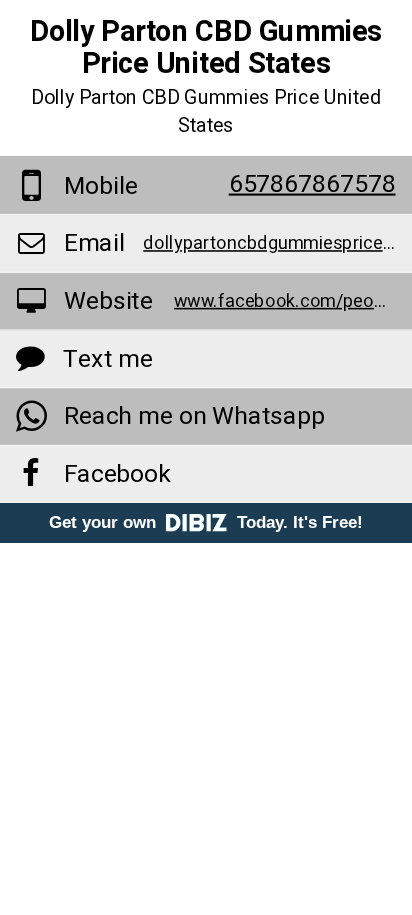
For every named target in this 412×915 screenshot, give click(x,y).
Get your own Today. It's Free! (206, 522)
